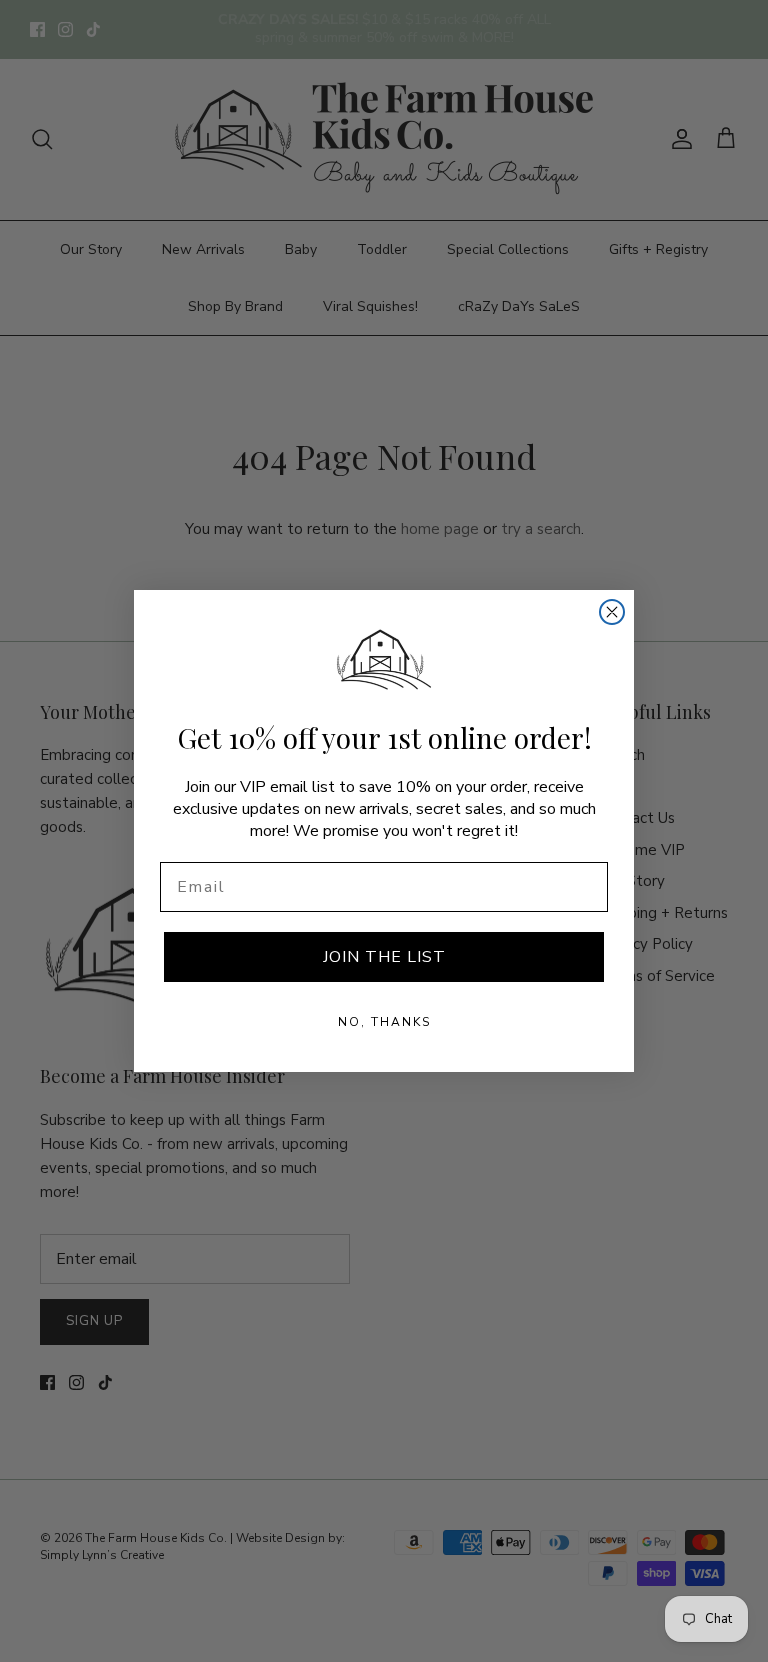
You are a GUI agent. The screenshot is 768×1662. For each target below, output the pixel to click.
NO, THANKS (384, 1022)
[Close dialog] (612, 612)
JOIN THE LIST (384, 957)
